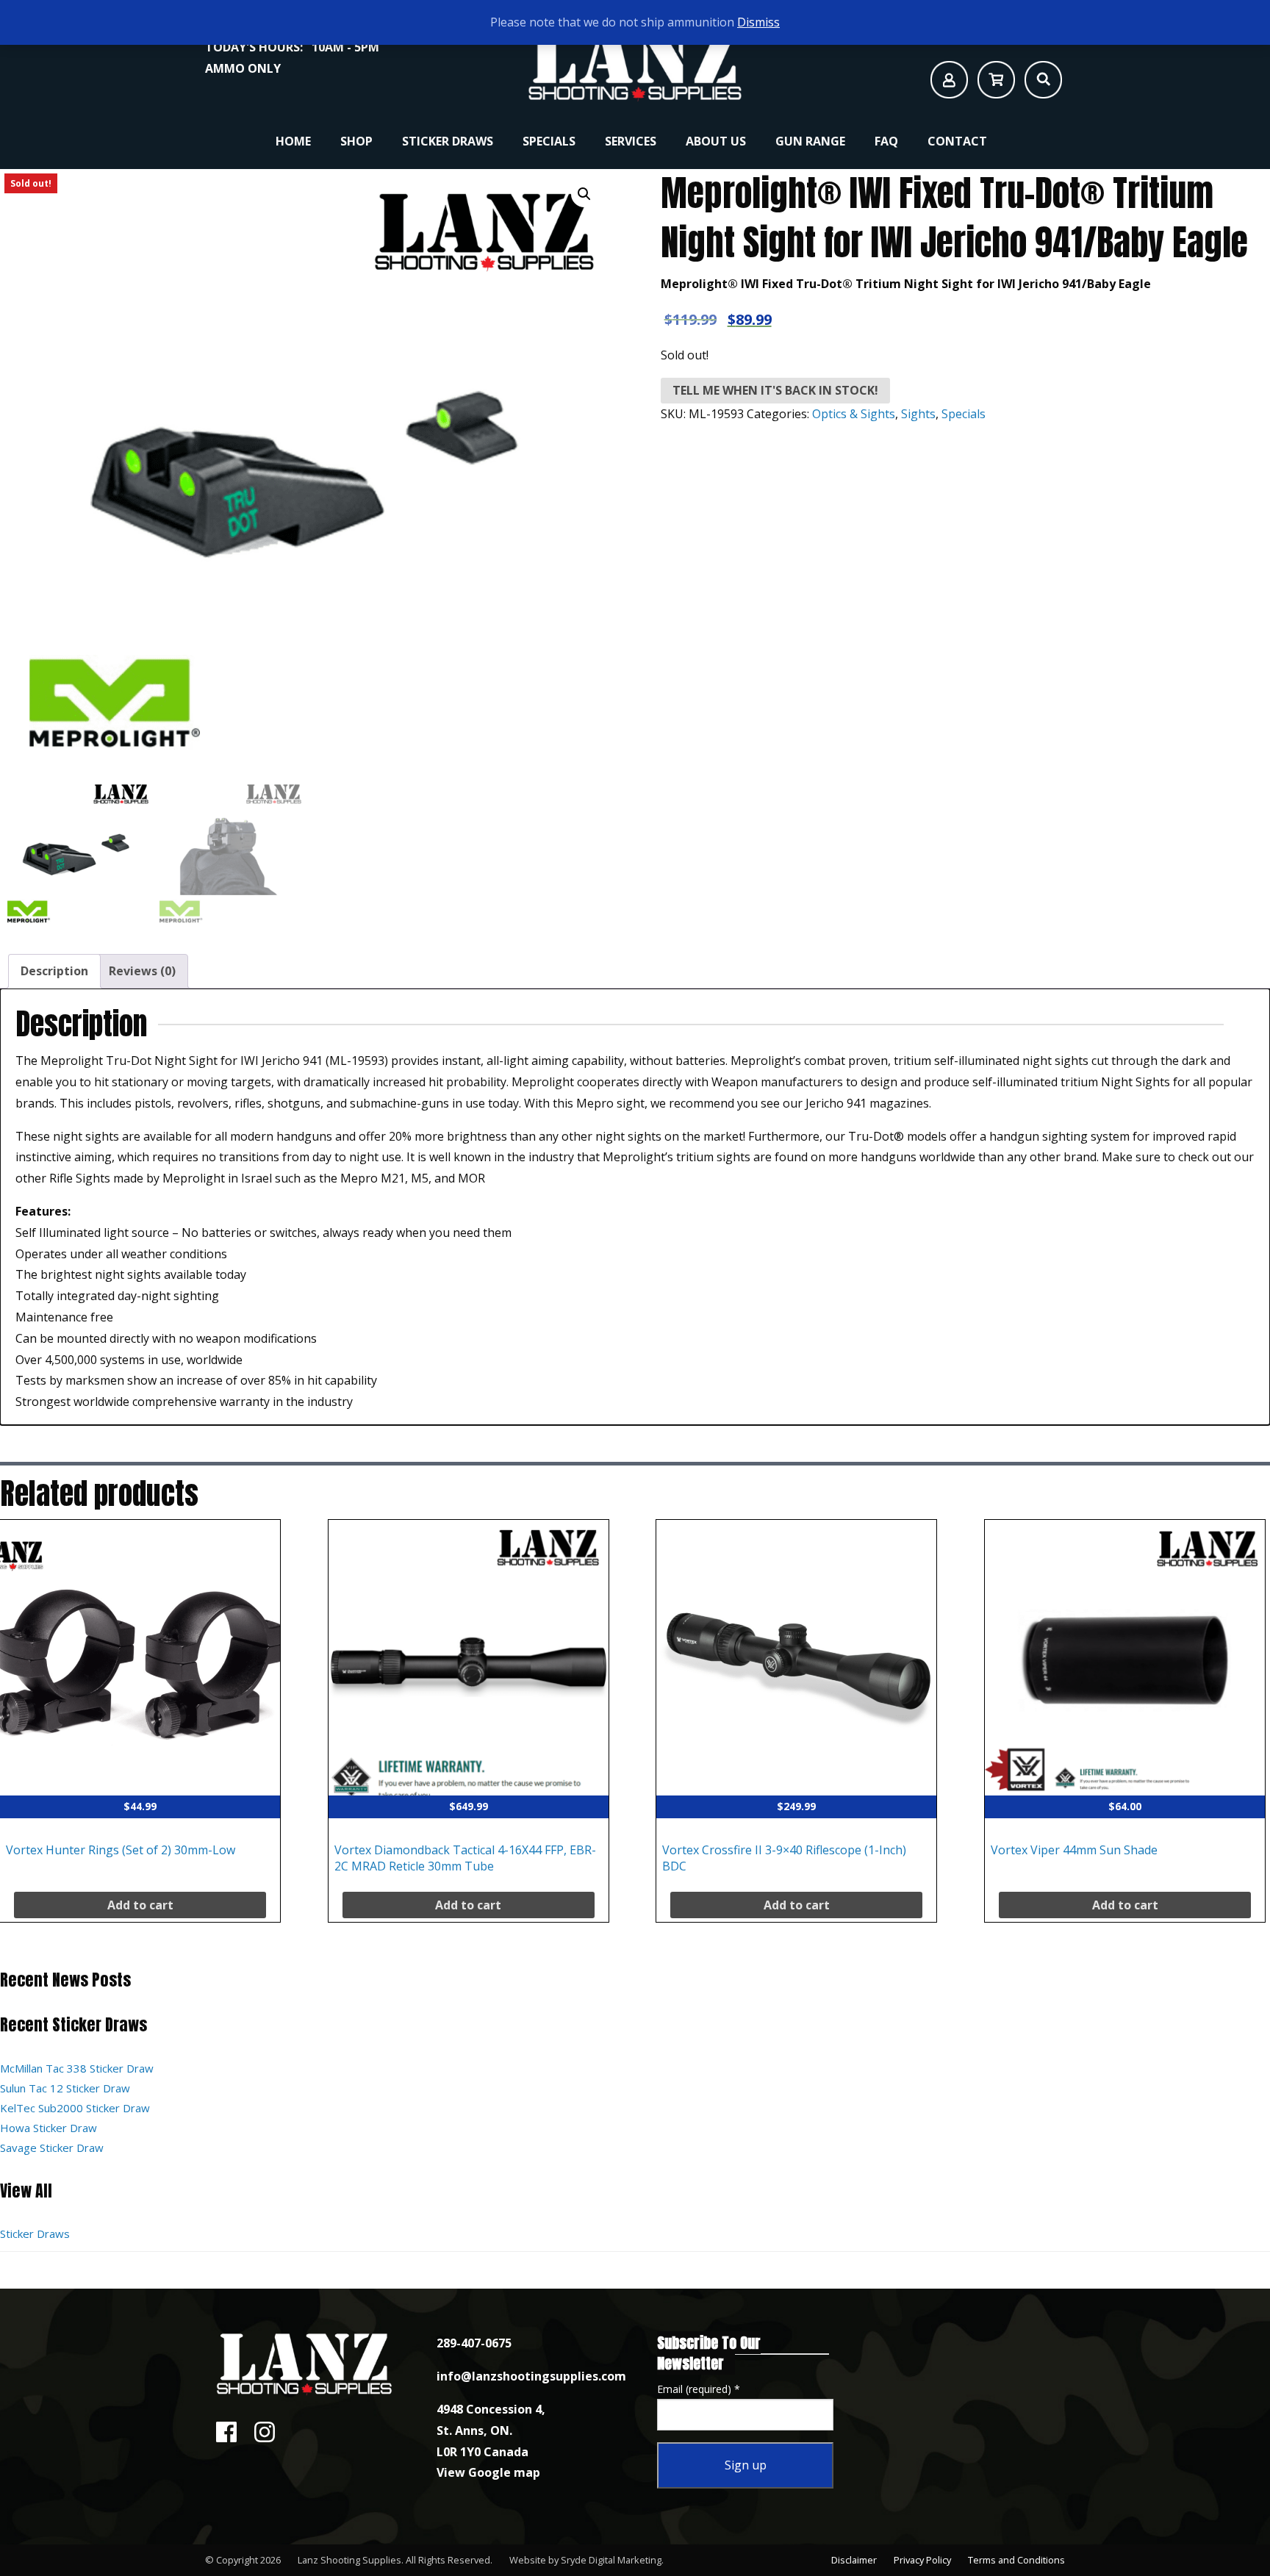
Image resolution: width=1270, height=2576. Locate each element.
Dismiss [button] (758, 22)
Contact (957, 141)
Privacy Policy (922, 2560)
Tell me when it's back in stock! (775, 390)
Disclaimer (854, 2560)
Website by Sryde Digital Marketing (585, 2560)
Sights (918, 414)
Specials (549, 141)
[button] (584, 194)
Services (631, 141)
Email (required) (699, 2389)
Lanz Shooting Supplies (349, 2560)
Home (293, 141)
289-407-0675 (474, 2343)
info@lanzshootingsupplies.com (531, 2376)
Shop (356, 141)
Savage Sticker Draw (52, 2148)
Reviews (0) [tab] (142, 971)
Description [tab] (54, 971)
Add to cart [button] (140, 1905)
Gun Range (810, 141)
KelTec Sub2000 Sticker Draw (75, 2108)
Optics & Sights (854, 414)
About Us (716, 141)
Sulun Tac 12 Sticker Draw (65, 2088)
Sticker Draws (448, 141)
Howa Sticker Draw (49, 2128)
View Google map (488, 2472)
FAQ (886, 141)
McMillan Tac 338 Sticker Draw (77, 2068)
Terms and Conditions (1016, 2560)
